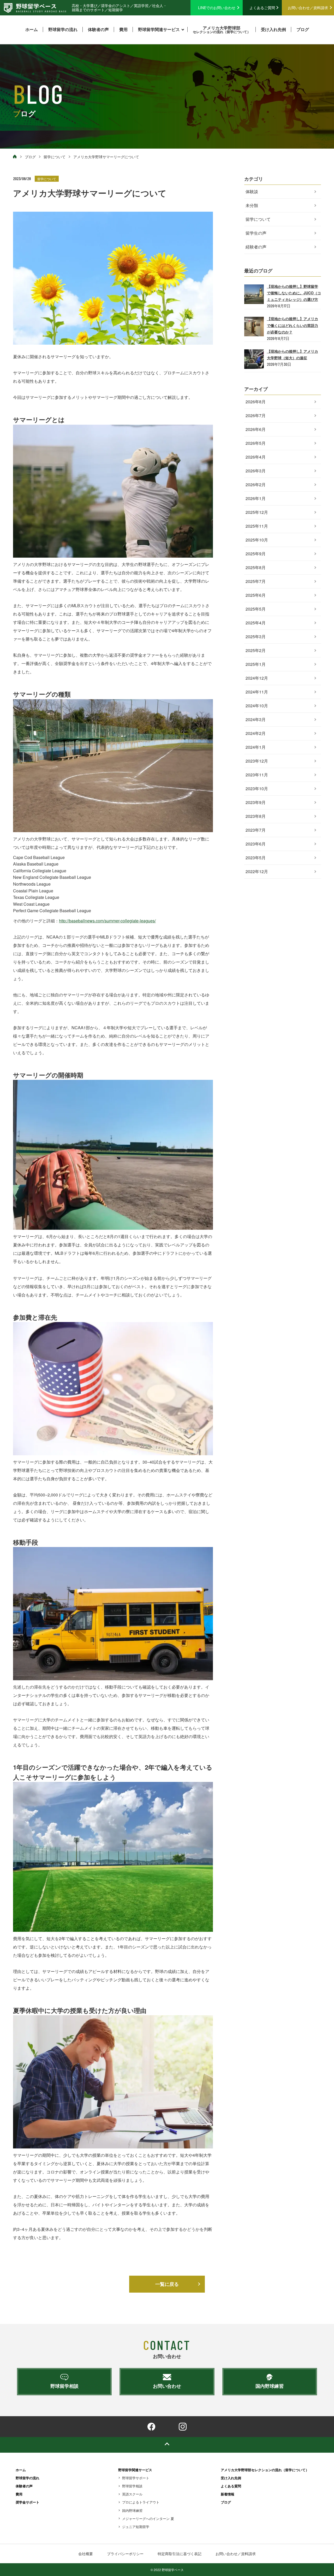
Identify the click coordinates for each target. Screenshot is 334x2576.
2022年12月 (257, 871)
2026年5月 (256, 443)
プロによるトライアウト (141, 2502)
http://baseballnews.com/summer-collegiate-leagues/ (107, 921)
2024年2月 (256, 733)
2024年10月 (257, 706)
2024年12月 (257, 678)
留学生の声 (256, 233)
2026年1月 (256, 498)
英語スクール (132, 2494)
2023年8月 (256, 816)
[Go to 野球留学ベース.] (15, 157)
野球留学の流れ (63, 29)
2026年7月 (256, 415)
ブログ (303, 29)
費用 (123, 29)
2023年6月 (256, 844)
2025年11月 (257, 526)
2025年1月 (256, 664)
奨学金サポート (28, 2502)
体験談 (252, 191)
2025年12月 (257, 512)
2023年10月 (257, 788)
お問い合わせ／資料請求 (308, 8)
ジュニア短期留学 (136, 2527)
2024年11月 (257, 692)
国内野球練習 (132, 2510)
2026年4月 (256, 457)
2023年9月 (256, 802)
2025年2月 (256, 650)
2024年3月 (256, 719)
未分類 (252, 205)
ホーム (32, 29)
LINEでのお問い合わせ (217, 8)
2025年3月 (256, 637)
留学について (47, 179)
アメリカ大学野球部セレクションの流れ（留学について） (265, 2470)
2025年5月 (256, 609)
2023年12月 (257, 761)
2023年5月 (256, 858)
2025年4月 (256, 623)
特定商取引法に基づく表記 (180, 2554)
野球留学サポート (136, 2478)
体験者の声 (98, 29)
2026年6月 (256, 429)
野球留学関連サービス (159, 29)
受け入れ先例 (273, 29)
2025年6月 (256, 595)
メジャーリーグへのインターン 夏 (148, 2519)
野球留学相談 (132, 2486)
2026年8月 (256, 402)
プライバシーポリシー (125, 2554)
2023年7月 (256, 830)
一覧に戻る (167, 2284)
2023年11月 (257, 775)
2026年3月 (256, 471)
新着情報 (228, 2494)
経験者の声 (256, 247)
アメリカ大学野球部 (222, 29)
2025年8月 (256, 567)
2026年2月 (256, 485)
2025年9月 (256, 554)
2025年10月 (257, 540)
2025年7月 (256, 581)
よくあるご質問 (262, 8)
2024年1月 (256, 747)
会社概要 (86, 2554)
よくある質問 (231, 2486)
